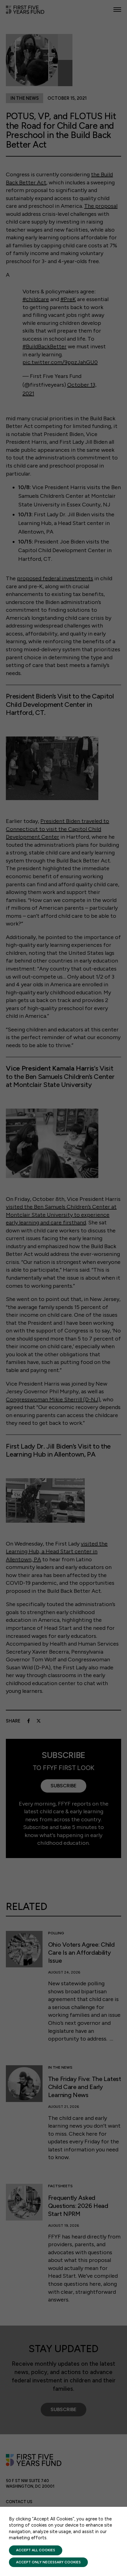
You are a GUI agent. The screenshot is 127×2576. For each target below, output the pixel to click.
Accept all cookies (36, 2550)
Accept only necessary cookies (48, 2562)
